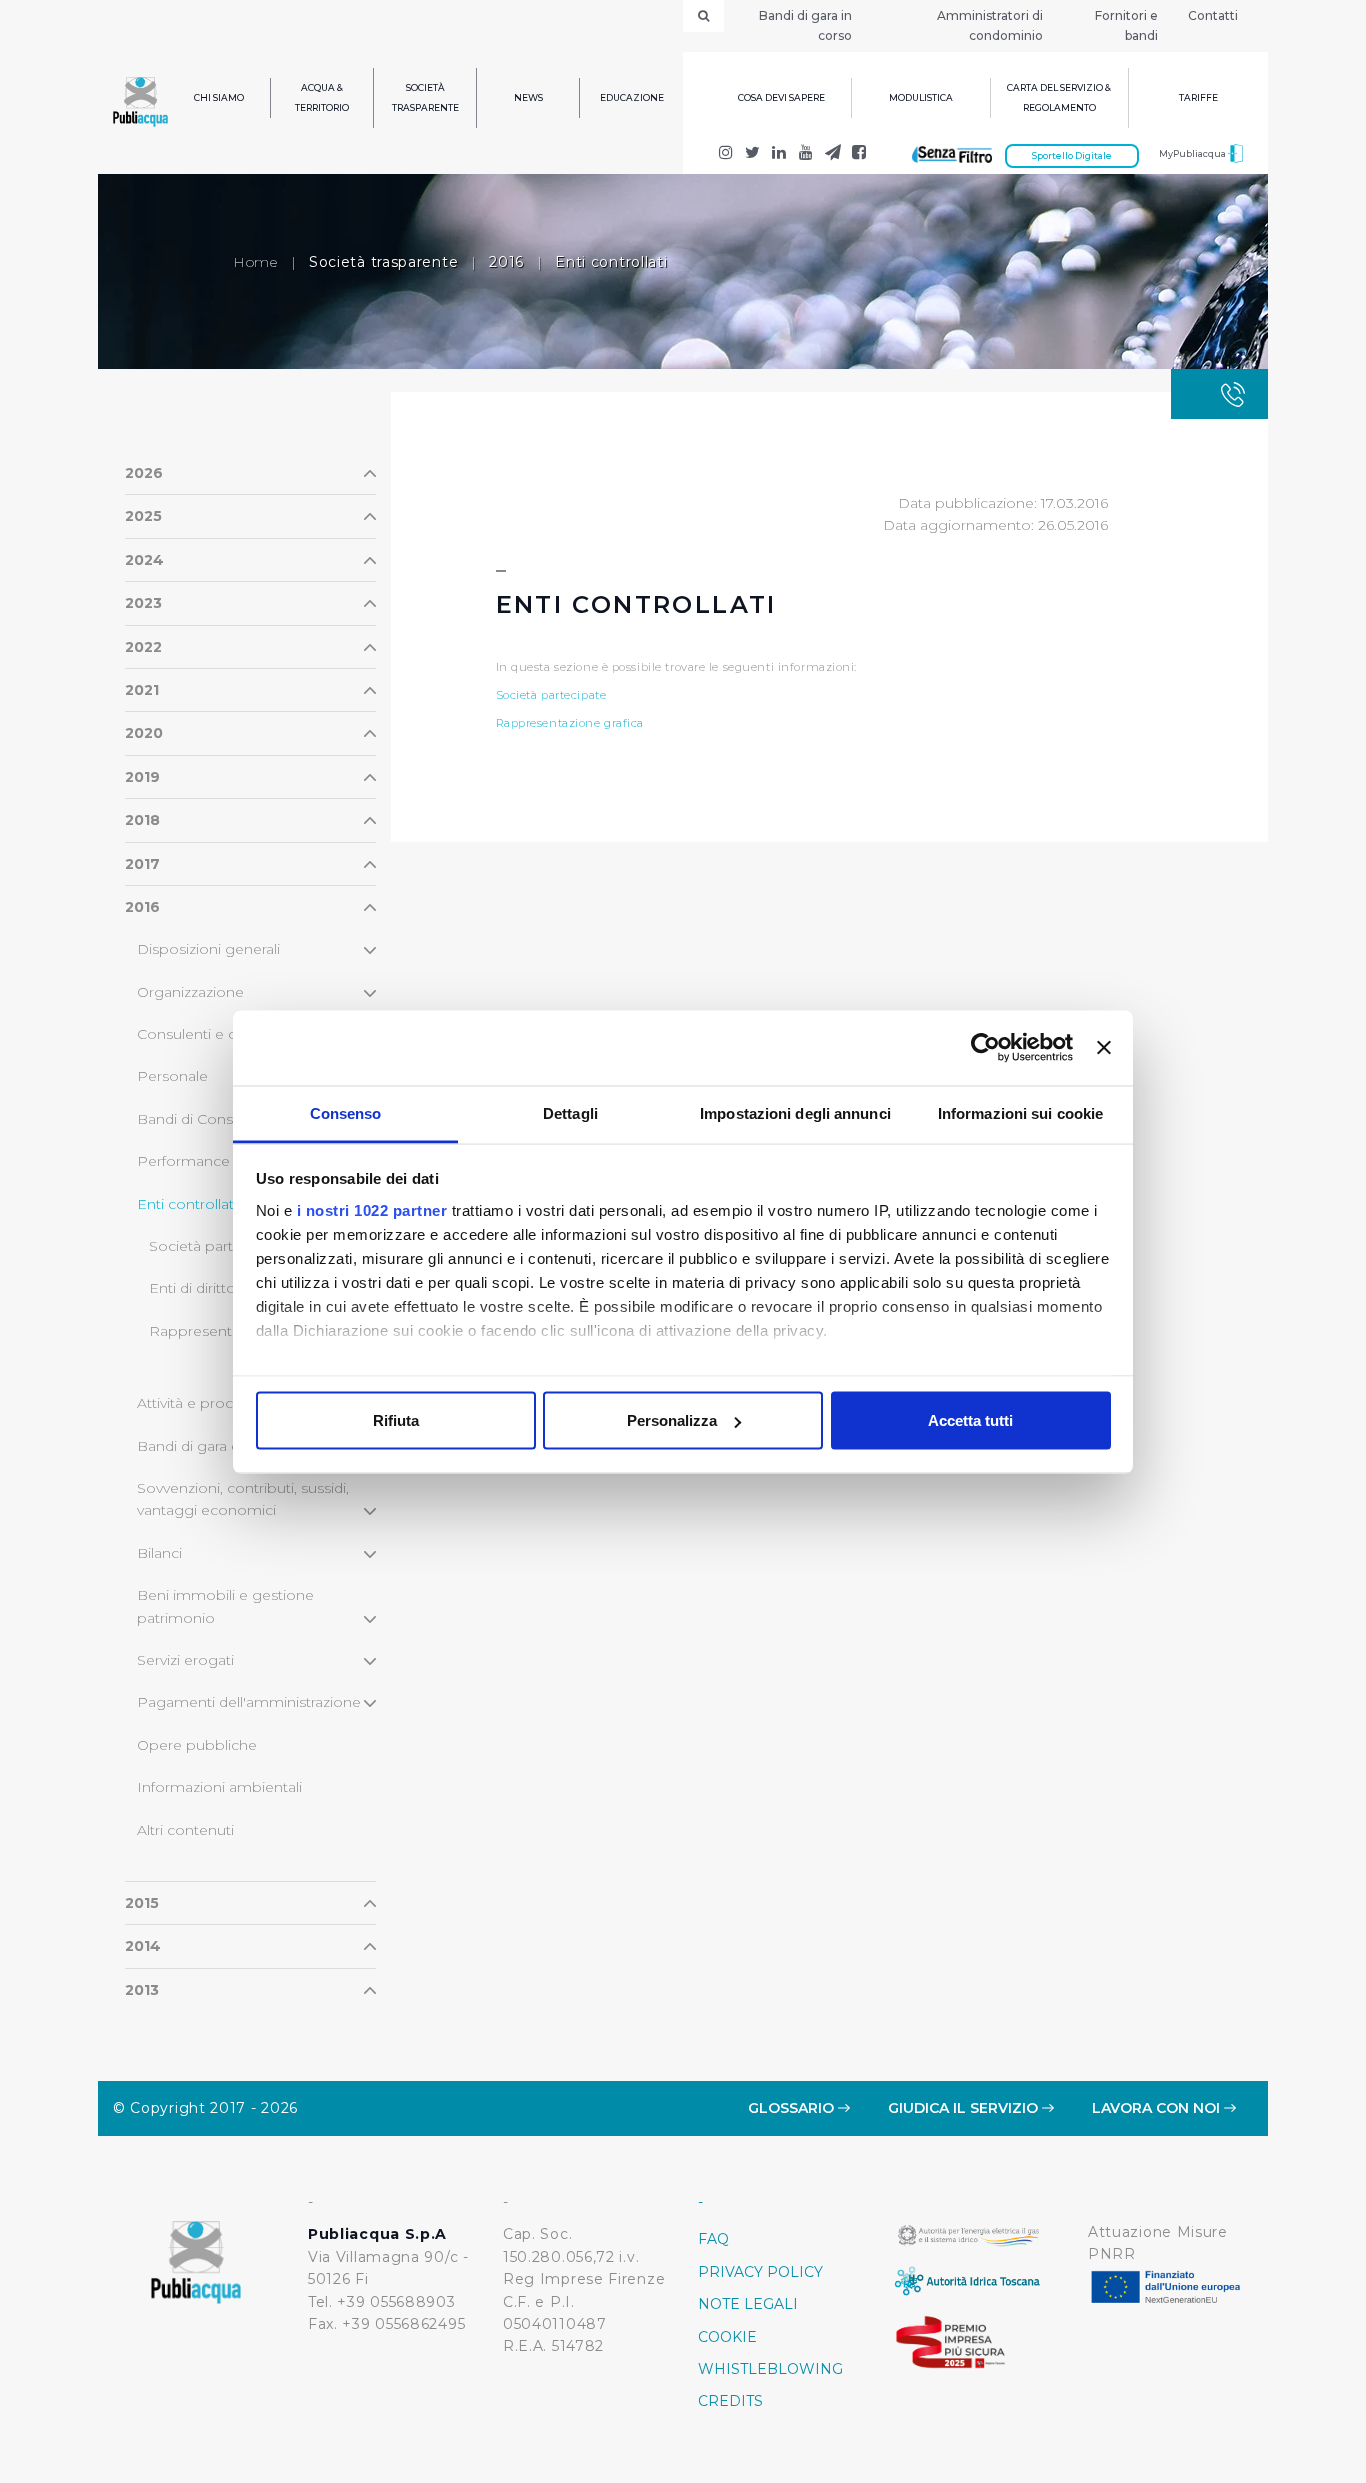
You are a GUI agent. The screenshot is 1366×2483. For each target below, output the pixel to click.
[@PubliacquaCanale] (832, 154)
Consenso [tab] (346, 1112)
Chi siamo (219, 97)
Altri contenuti (185, 1830)
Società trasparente (425, 97)
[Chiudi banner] (1104, 1048)
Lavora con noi (1158, 2108)
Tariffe (1198, 97)
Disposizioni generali (208, 949)
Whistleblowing (770, 2369)
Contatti (1213, 15)
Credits (730, 2401)
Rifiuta (396, 1420)
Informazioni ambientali (219, 1787)
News (528, 97)
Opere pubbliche (197, 1745)
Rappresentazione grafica (570, 723)
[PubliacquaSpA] (859, 154)
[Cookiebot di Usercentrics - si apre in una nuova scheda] (985, 1048)
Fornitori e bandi (1126, 25)
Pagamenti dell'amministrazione (249, 1702)
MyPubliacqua (1193, 153)
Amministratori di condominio (990, 25)
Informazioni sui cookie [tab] (1020, 1112)
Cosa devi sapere (781, 97)
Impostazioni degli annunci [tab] (795, 1112)
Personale (172, 1076)
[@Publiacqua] (726, 154)
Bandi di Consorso (201, 1119)
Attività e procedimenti (216, 1403)
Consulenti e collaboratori (226, 1034)
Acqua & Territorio (322, 97)
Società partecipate (217, 1246)
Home (255, 262)
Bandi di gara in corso (805, 25)
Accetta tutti (970, 1420)
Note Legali (748, 2304)
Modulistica (921, 97)
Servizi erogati (185, 1660)
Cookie (727, 2337)
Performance (183, 1161)
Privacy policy (760, 2272)
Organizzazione (190, 992)
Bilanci (159, 1553)
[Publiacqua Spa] (779, 154)
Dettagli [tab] (570, 1112)
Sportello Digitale (1072, 155)
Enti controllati (187, 1204)
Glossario (793, 2108)
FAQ (713, 2239)
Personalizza (672, 1420)
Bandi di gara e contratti (219, 1446)
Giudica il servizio (965, 2108)
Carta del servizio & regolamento (1059, 97)
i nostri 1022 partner (372, 1209)
